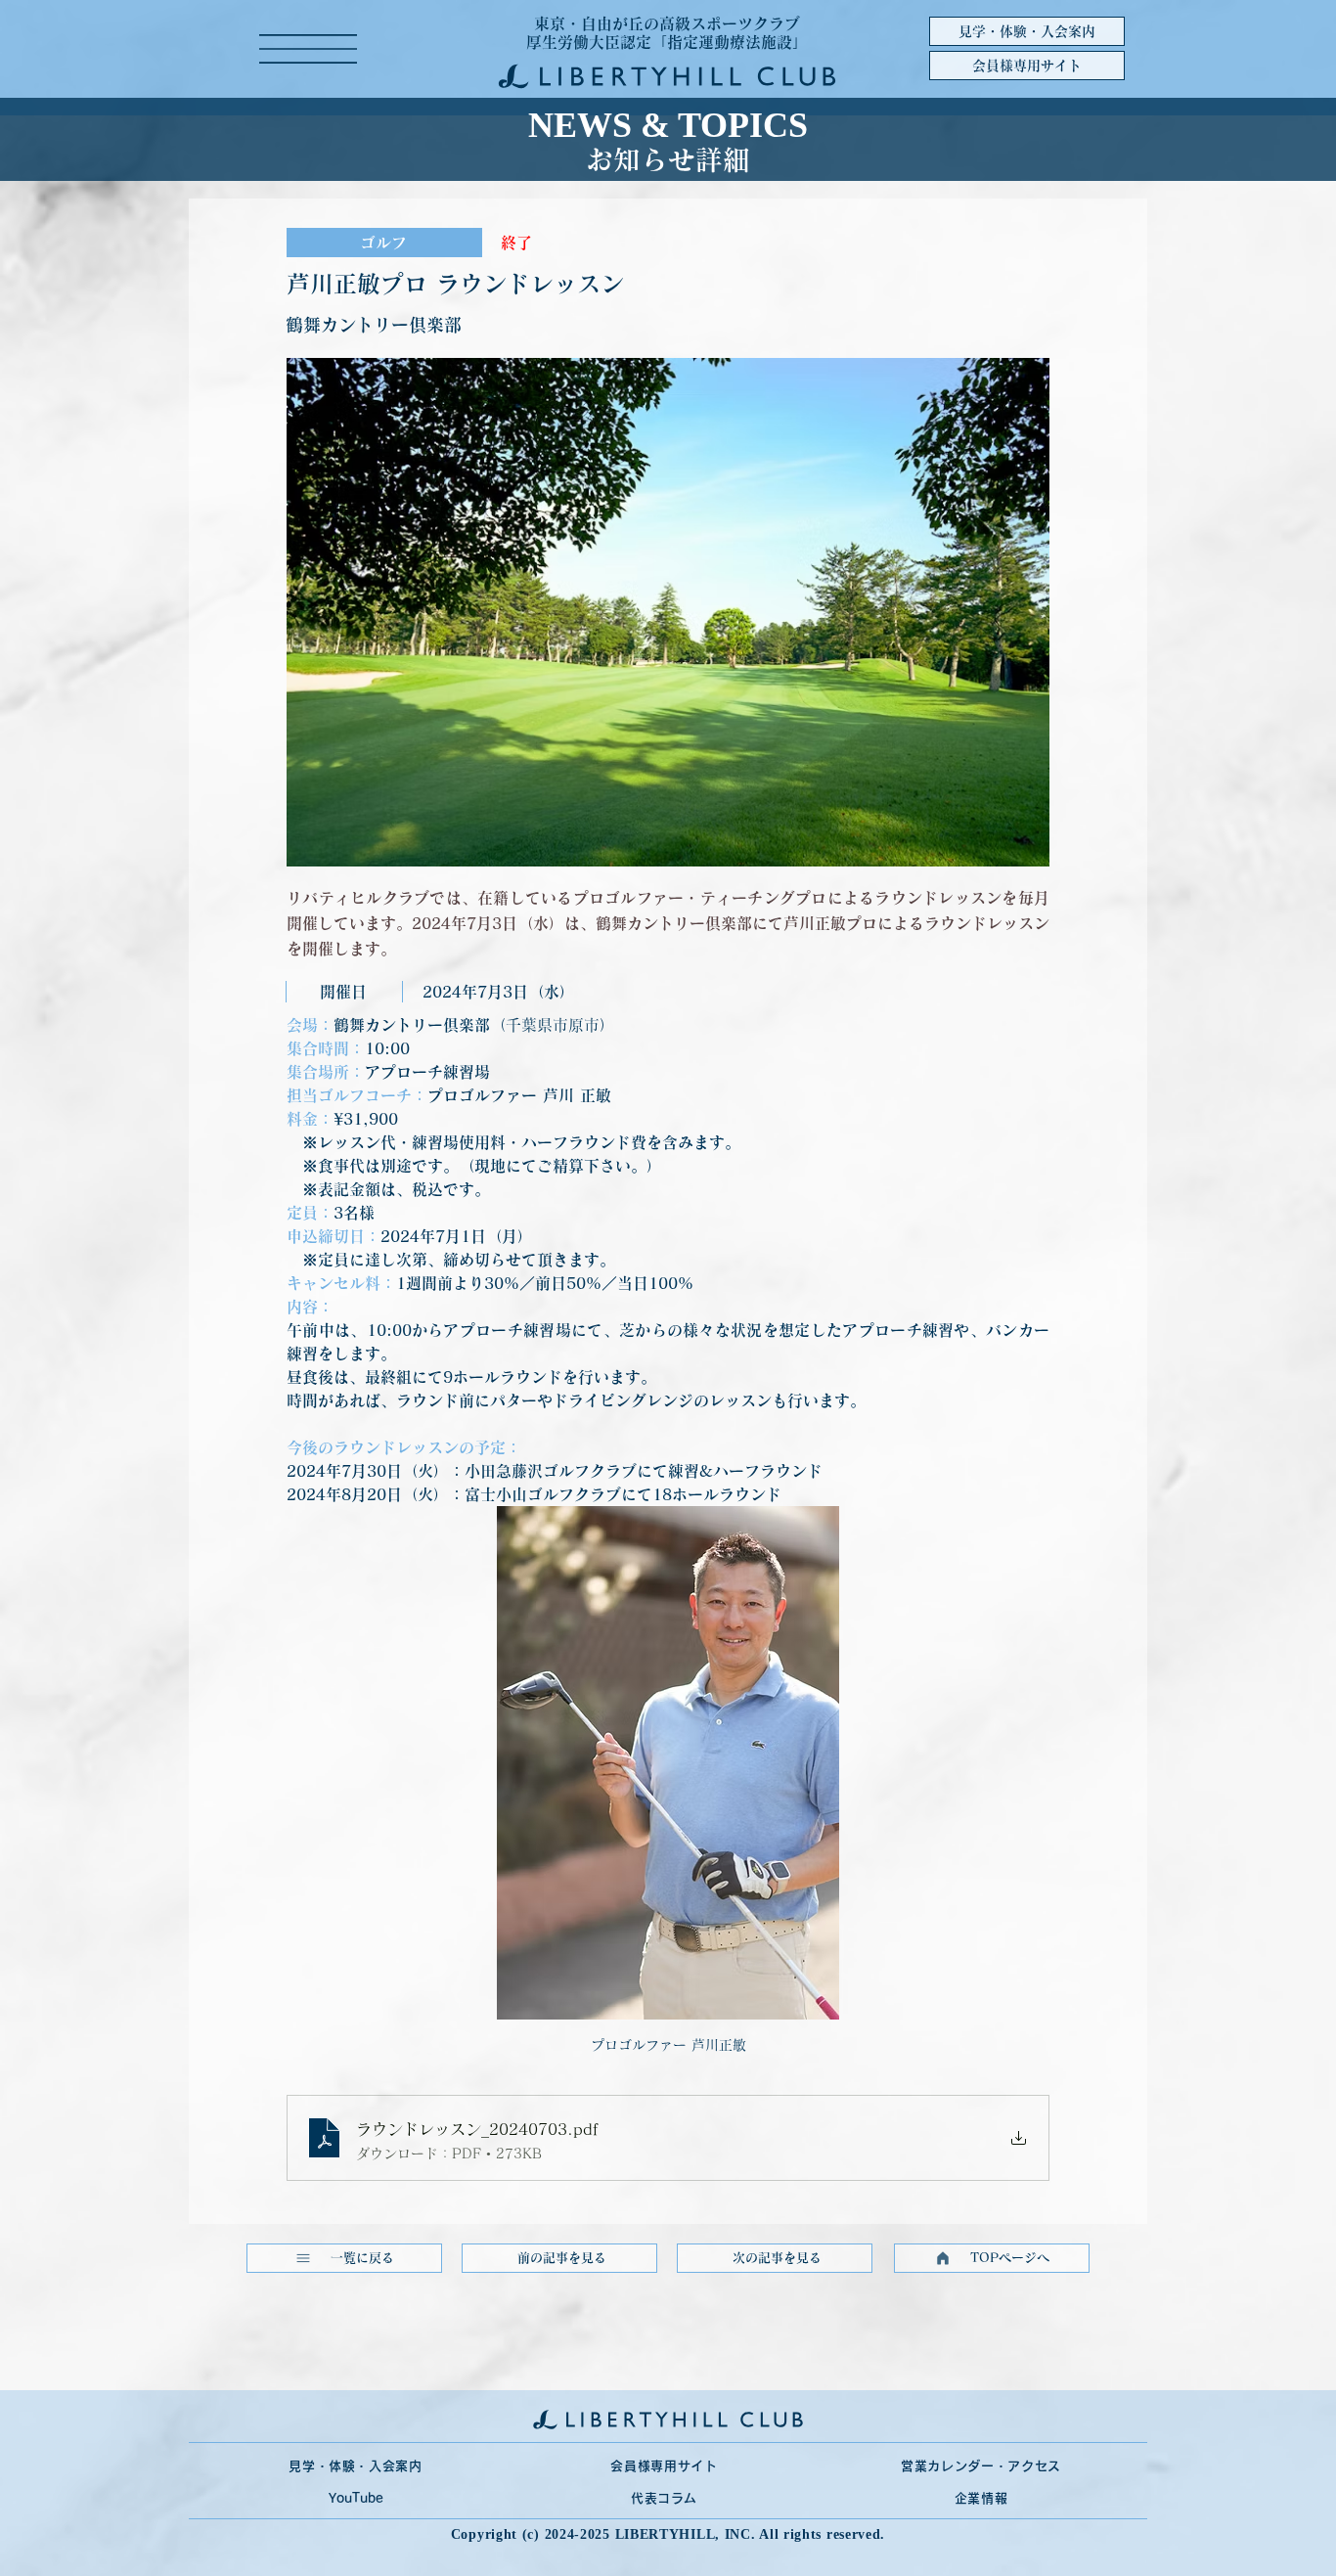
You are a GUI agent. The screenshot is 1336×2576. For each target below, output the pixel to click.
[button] (308, 49)
